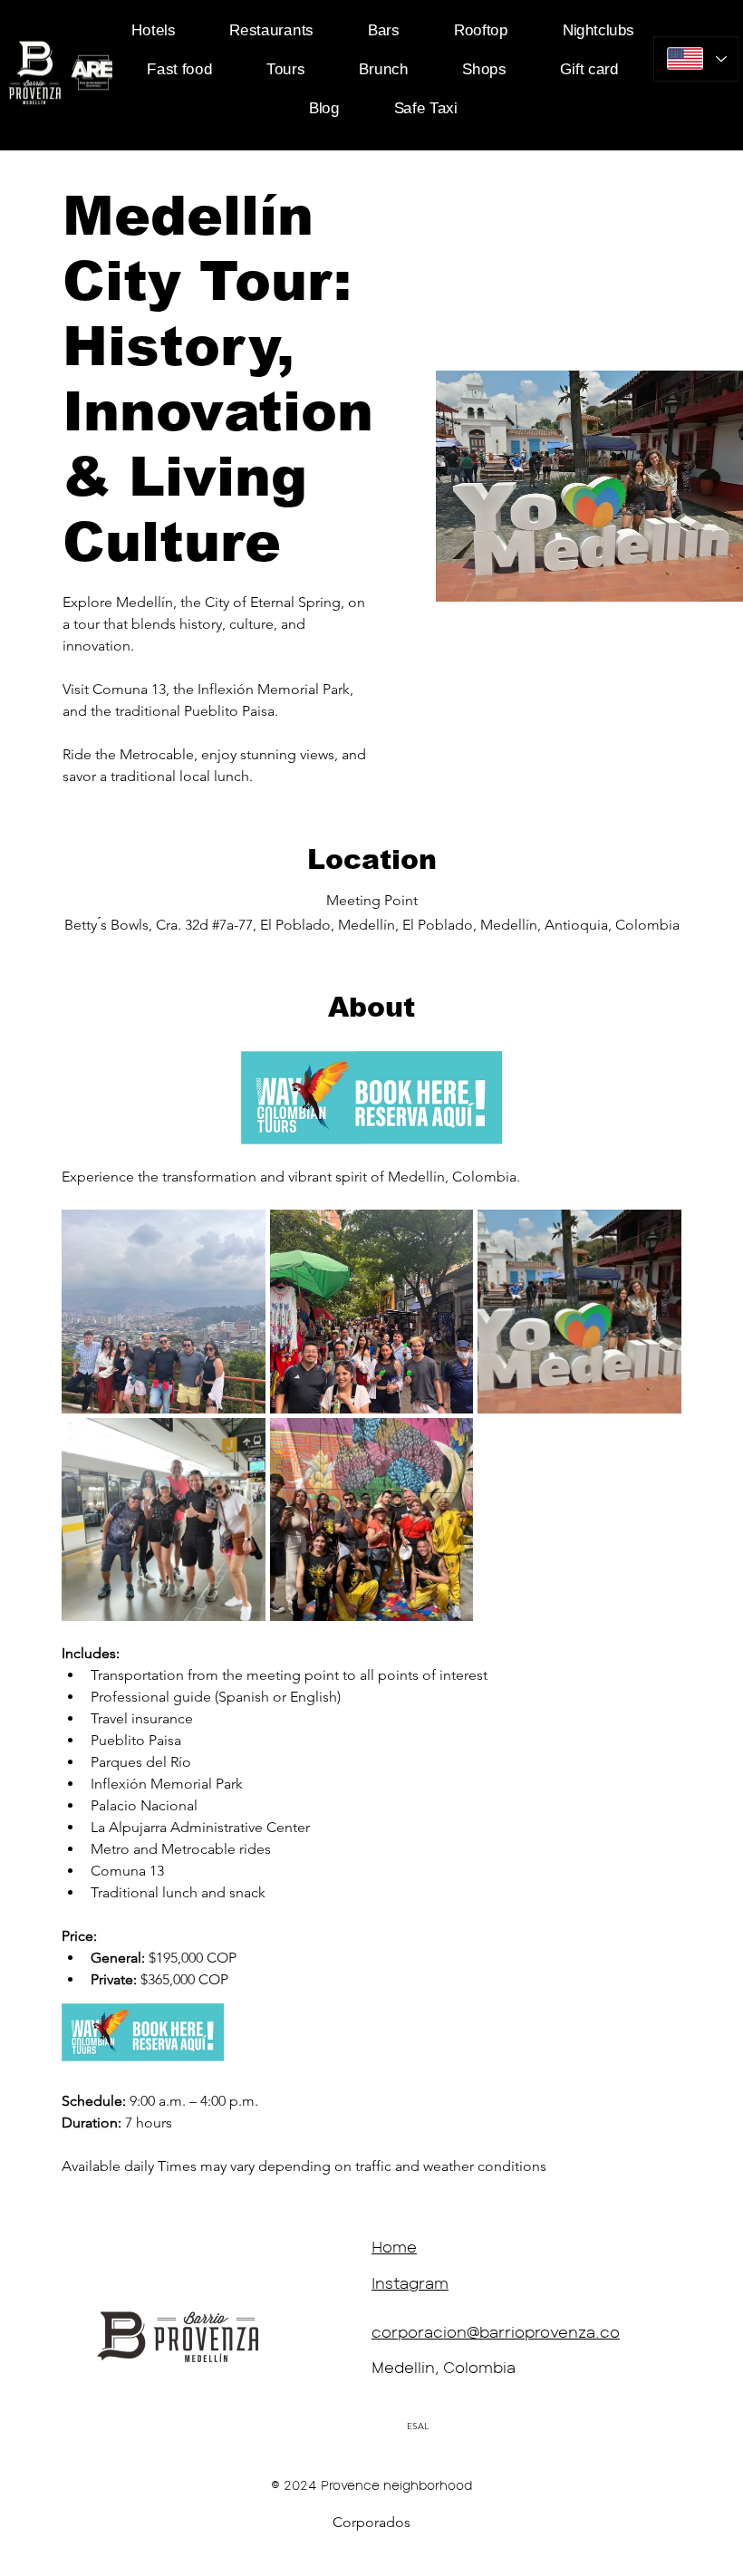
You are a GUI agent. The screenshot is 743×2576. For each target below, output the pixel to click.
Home (394, 2246)
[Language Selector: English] (696, 59)
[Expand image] (164, 1312)
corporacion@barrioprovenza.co (496, 2331)
